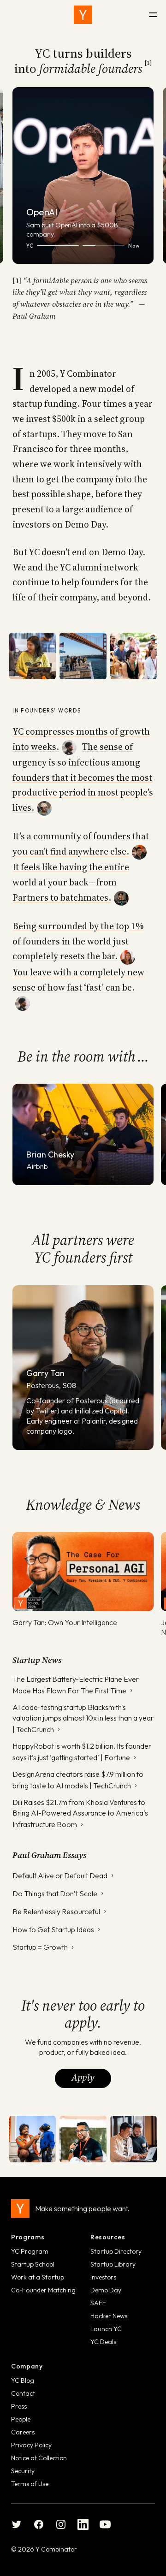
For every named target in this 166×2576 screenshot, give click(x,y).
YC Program (30, 2251)
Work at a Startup (38, 2277)
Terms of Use (30, 2484)
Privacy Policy (31, 2445)
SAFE (98, 2303)
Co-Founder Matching (43, 2290)
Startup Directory (116, 2251)
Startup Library (113, 2264)
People (21, 2419)
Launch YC (106, 2329)
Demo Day (106, 2290)
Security (23, 2471)
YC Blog (23, 2380)
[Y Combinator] (83, 15)
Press (19, 2406)
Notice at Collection (39, 2458)
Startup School (33, 2264)
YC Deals (103, 2342)
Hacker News (109, 2316)
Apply (83, 2077)
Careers (23, 2432)
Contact (23, 2393)
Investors (103, 2277)
